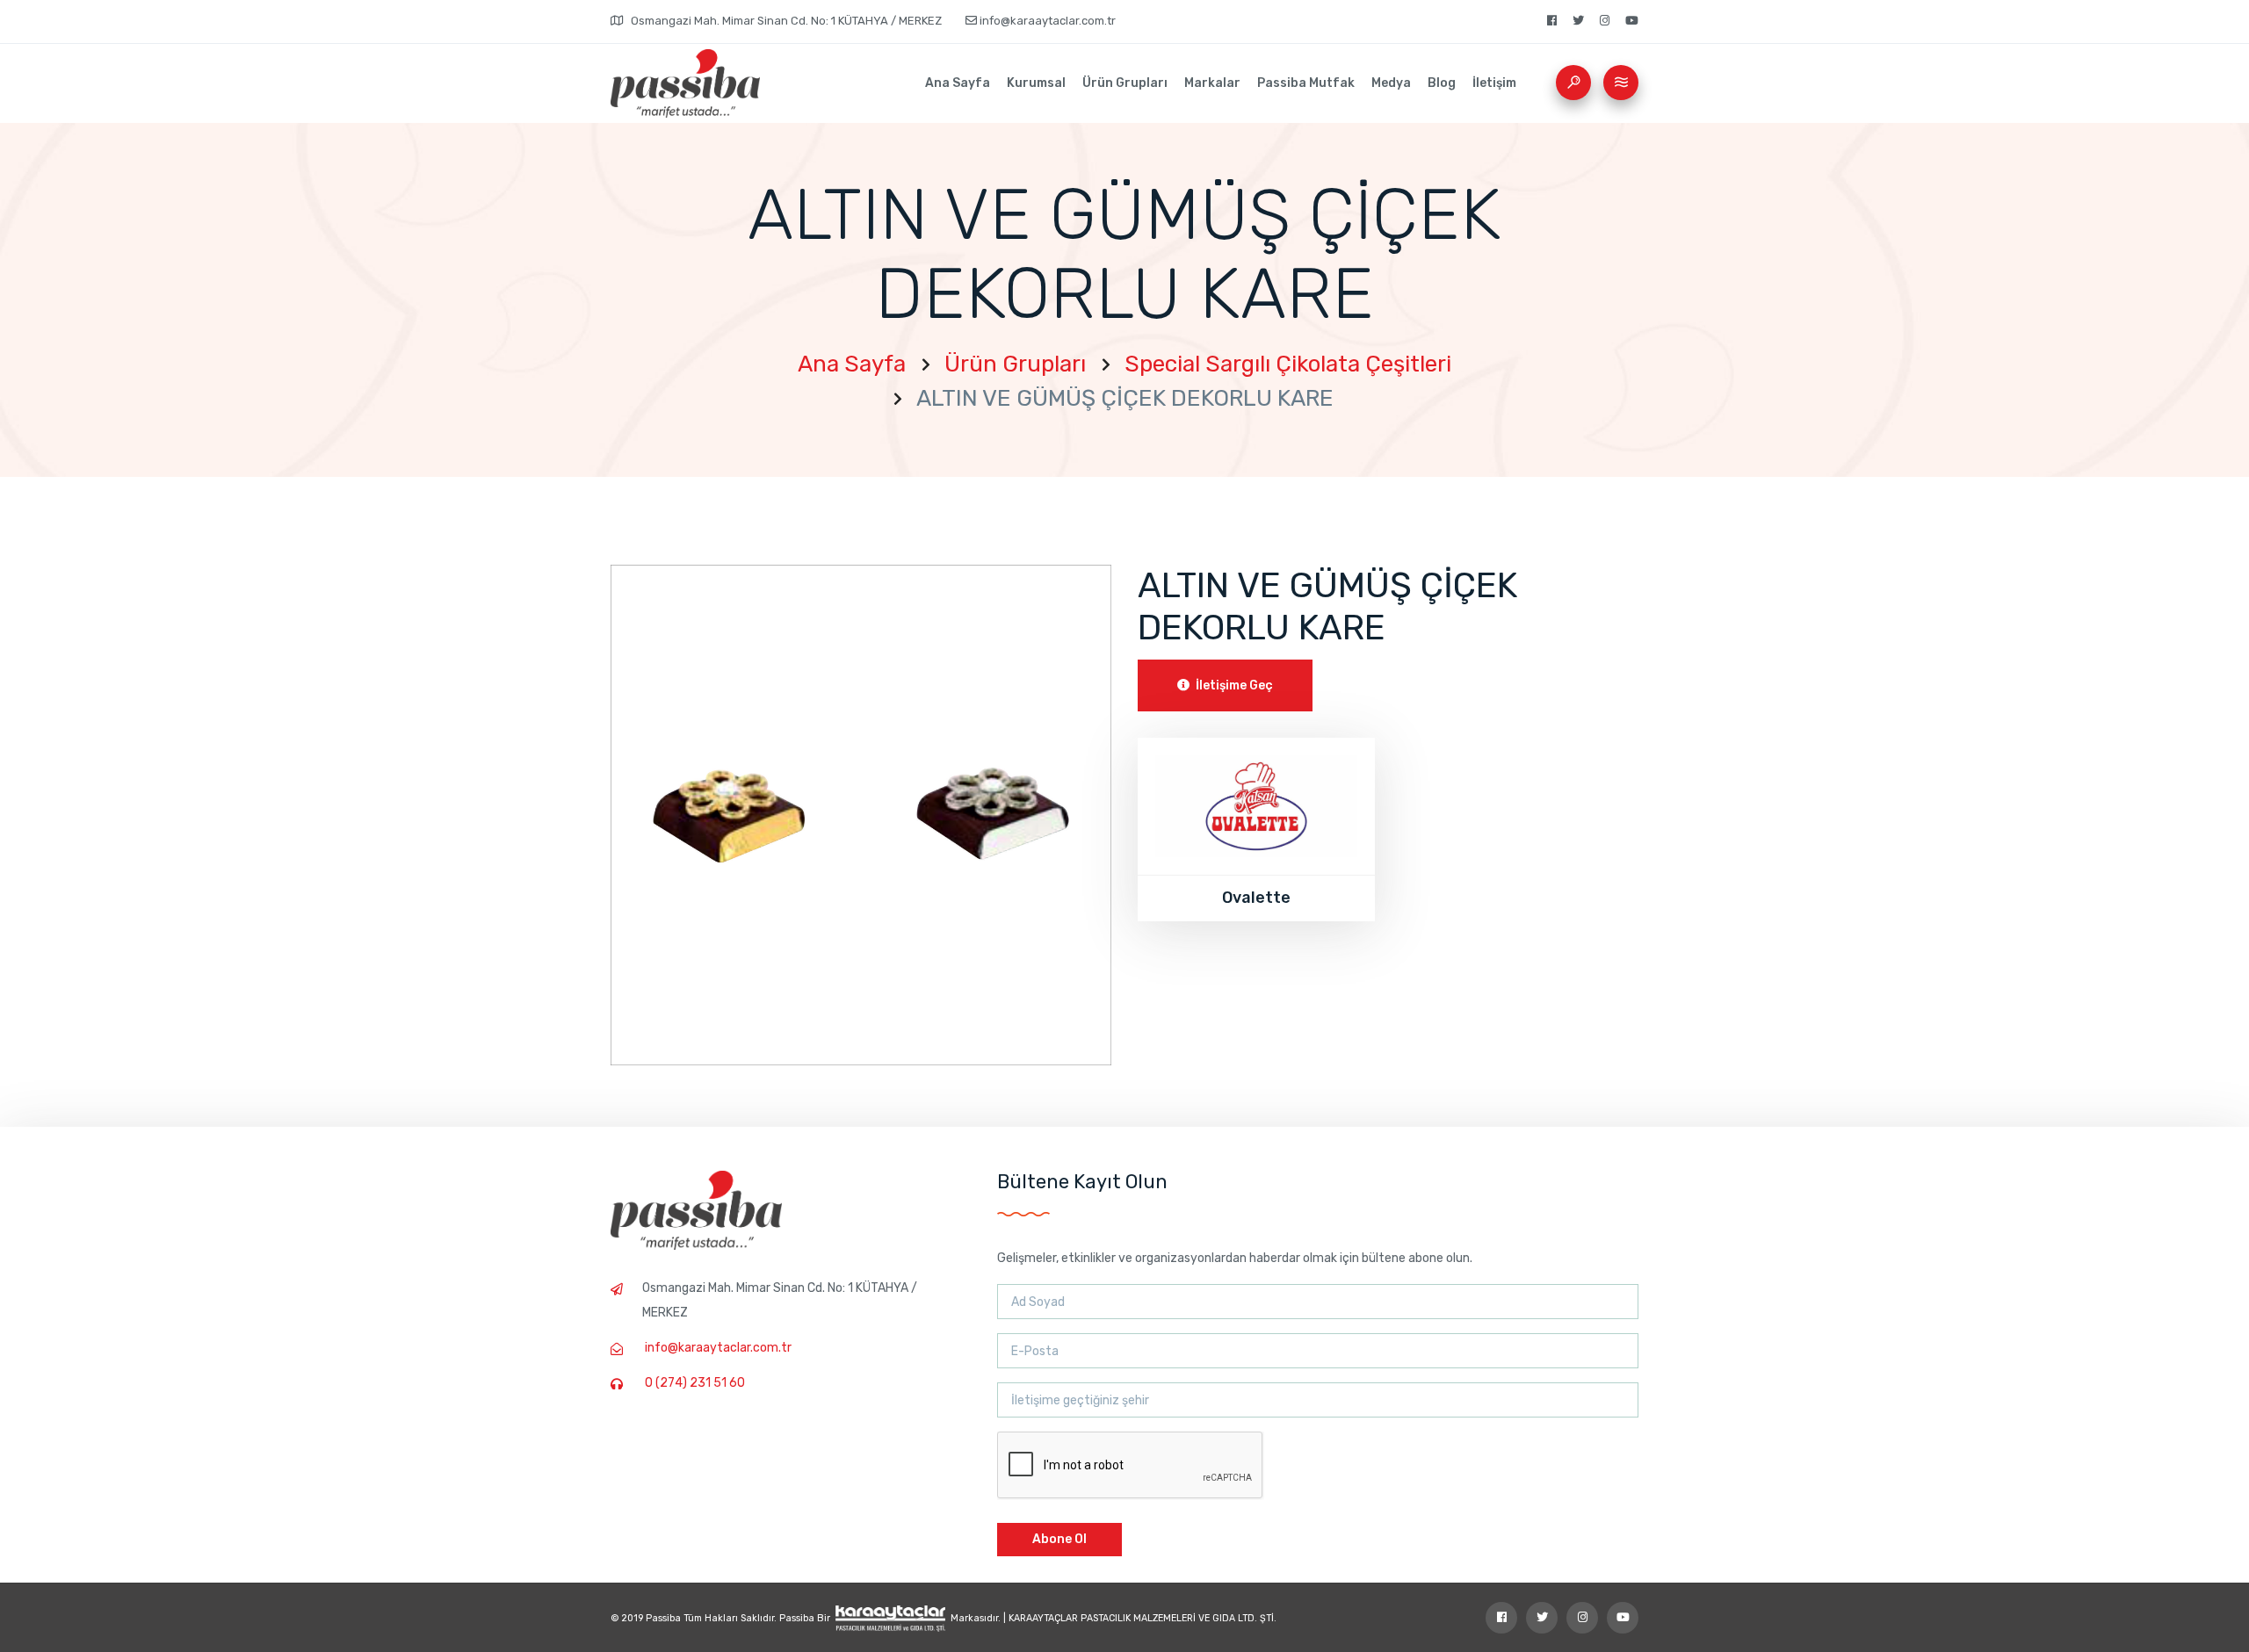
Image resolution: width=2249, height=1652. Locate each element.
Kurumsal (1036, 83)
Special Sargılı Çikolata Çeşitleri (1288, 364)
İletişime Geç (1233, 685)
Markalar (1212, 83)
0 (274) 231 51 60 (695, 1383)
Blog (1442, 83)
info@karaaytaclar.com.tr (1046, 21)
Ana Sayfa (958, 83)
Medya (1391, 83)
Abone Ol (1059, 1539)
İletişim (1494, 83)
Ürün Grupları (1125, 83)
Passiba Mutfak (1306, 83)
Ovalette (1256, 898)
